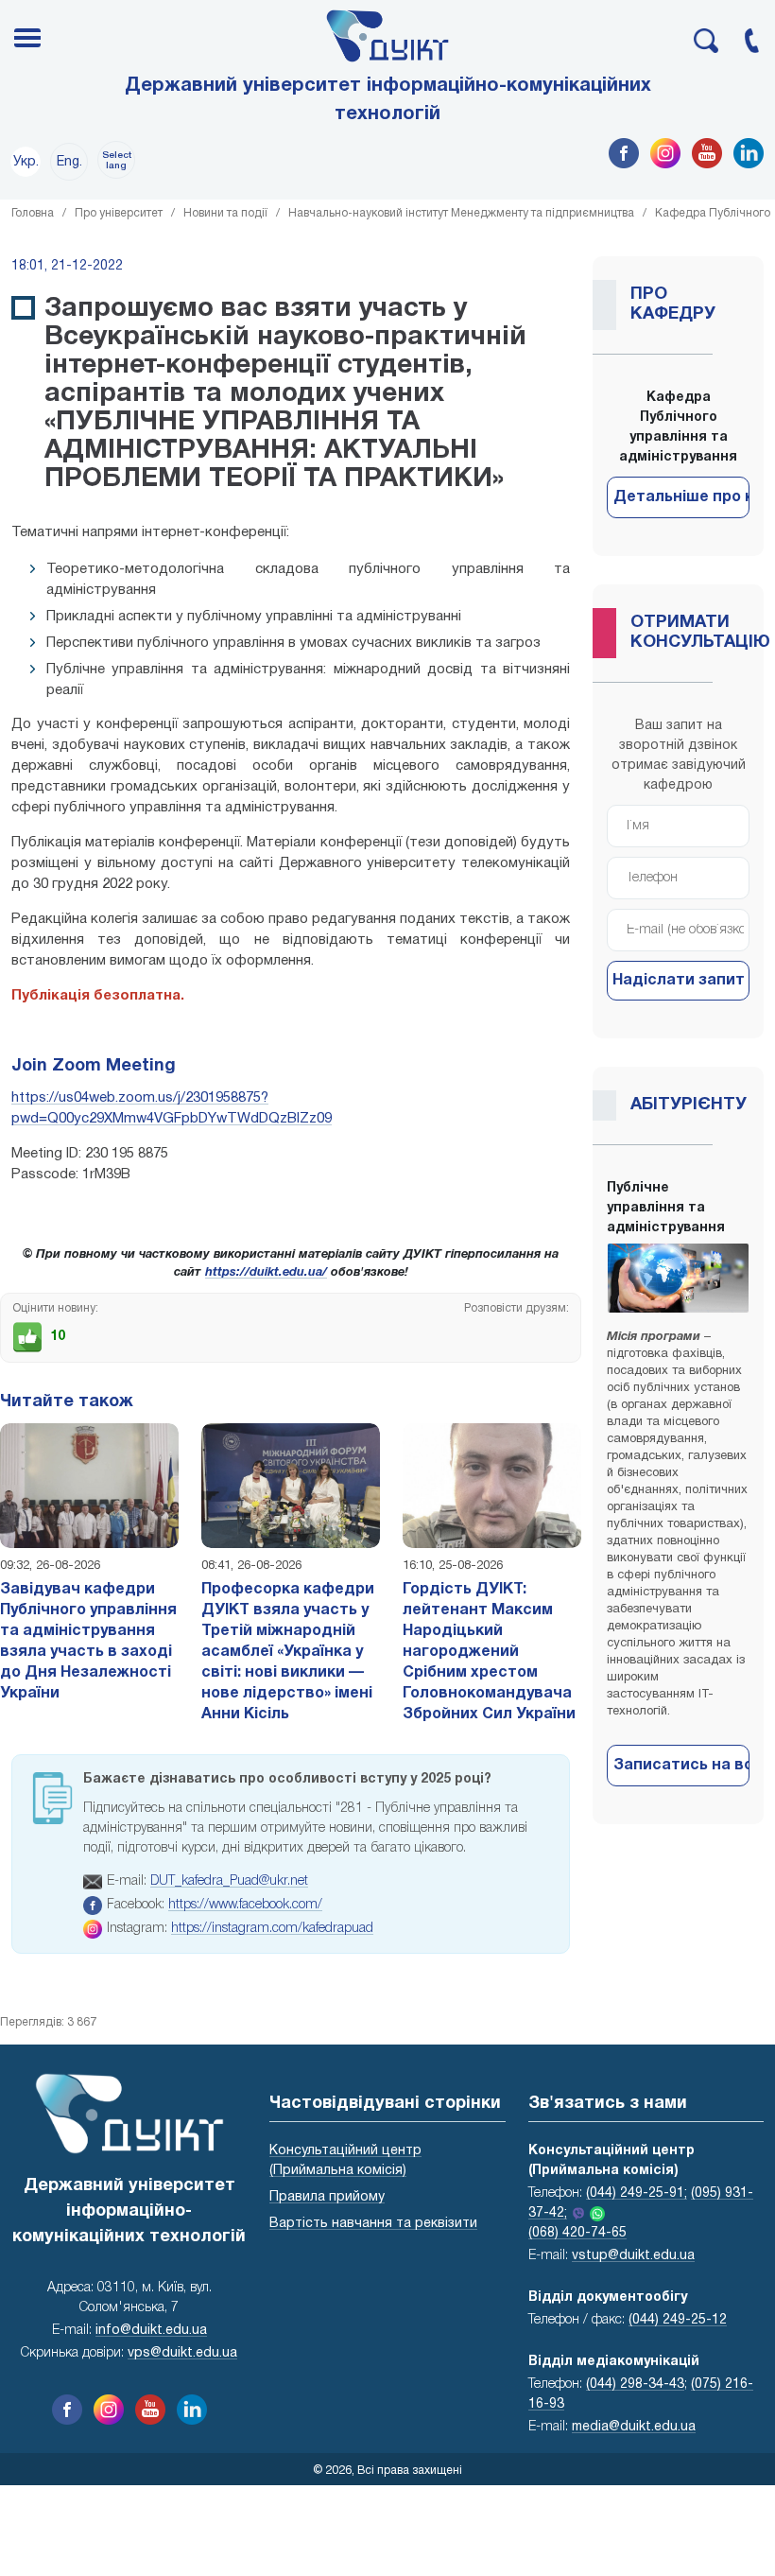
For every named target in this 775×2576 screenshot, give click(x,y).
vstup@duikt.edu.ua (633, 2256)
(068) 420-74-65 (577, 2233)
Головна (33, 213)
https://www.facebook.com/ (245, 1905)
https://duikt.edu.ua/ (266, 1273)
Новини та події (225, 213)
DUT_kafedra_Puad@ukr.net (229, 1881)
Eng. (69, 162)
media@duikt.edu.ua (634, 2427)
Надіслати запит (679, 981)
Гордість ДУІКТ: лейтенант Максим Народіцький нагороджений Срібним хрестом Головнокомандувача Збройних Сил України (489, 1652)
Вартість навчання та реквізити (373, 2224)
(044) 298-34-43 (635, 2385)
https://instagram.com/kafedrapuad (272, 1929)
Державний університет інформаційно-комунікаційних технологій (388, 100)
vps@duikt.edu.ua (182, 2353)
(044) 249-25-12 (678, 2320)
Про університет (119, 213)
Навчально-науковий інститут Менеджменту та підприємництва (461, 213)
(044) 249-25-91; (637, 2193)
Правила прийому (327, 2197)
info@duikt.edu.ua (151, 2331)
